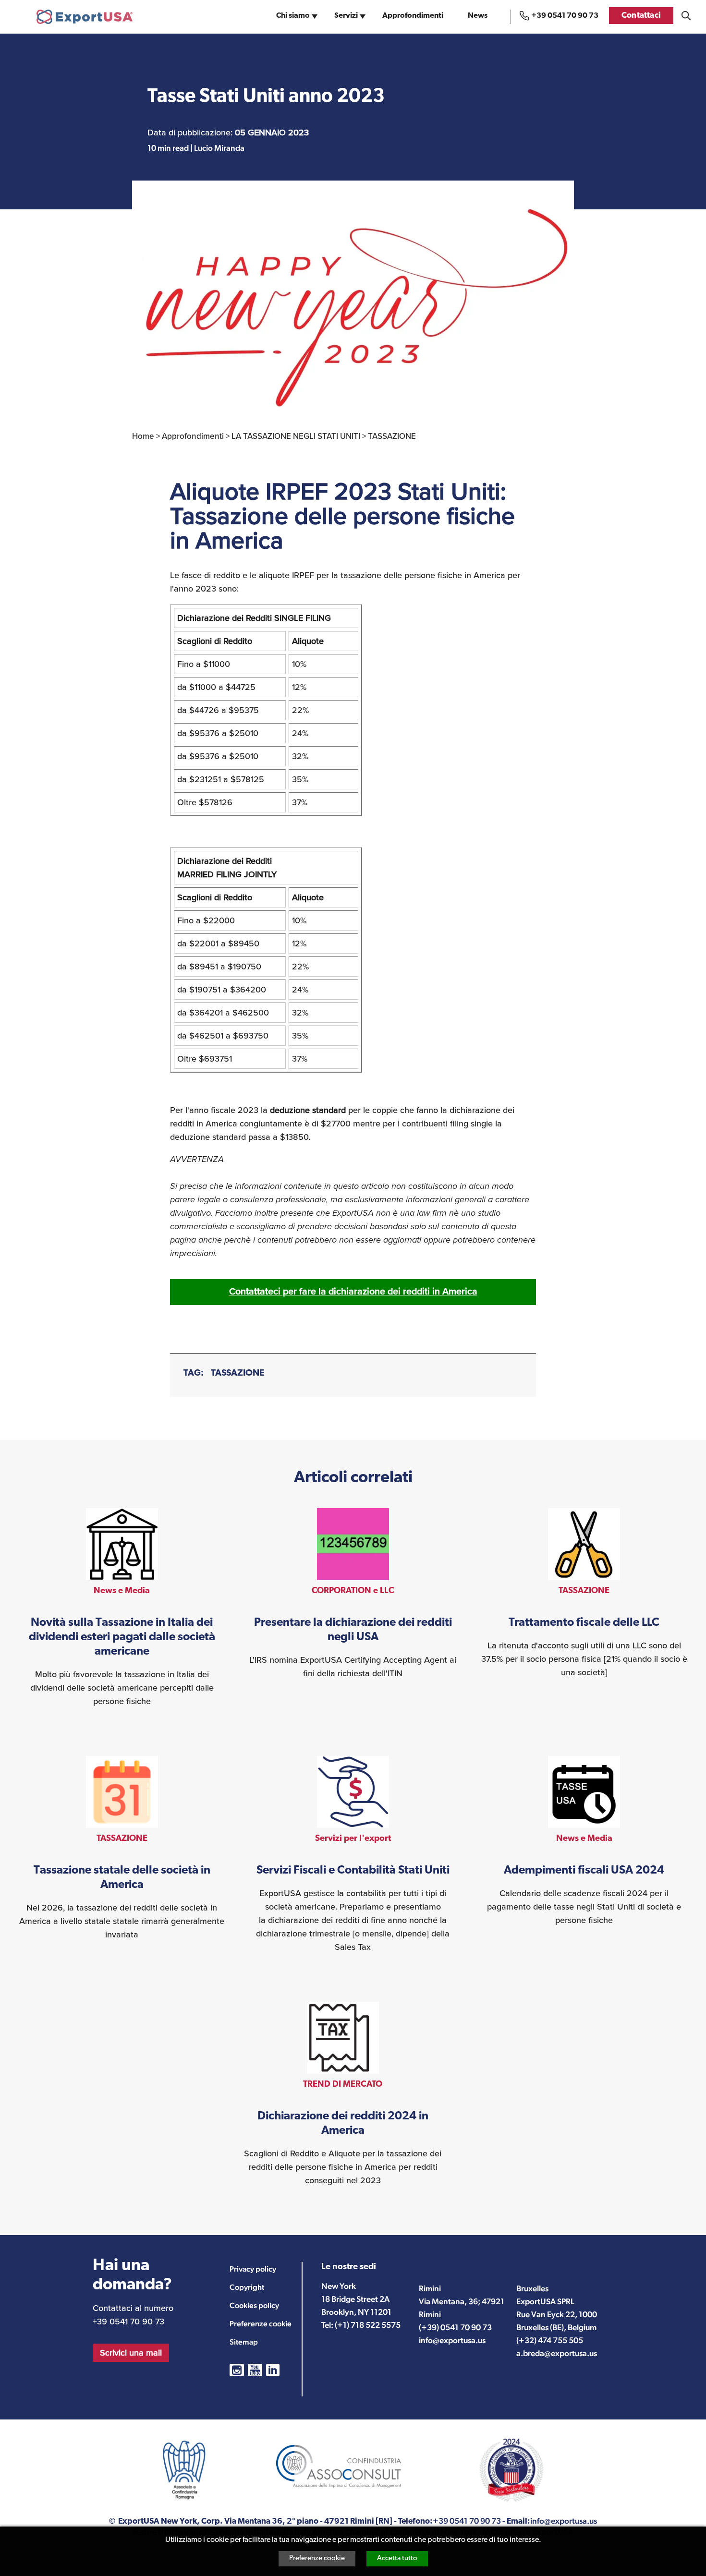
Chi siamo (293, 16)
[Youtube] (255, 2370)
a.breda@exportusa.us (557, 2353)
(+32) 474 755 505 (550, 2340)
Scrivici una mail (131, 2353)
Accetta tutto (397, 2558)
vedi (122, 1608)
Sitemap (244, 2342)
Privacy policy (253, 2269)
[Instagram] (237, 2370)
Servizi (346, 16)
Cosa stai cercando (686, 16)
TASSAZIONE (238, 1373)
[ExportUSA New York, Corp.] (85, 17)
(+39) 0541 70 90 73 (455, 2327)
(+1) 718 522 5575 (368, 2325)
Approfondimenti (413, 16)
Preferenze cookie (317, 2558)
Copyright (247, 2287)
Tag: (194, 1373)
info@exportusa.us (452, 2340)
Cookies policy (254, 2305)
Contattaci (641, 16)
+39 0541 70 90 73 (565, 16)
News (478, 16)
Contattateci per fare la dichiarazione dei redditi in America (353, 1291)
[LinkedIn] (273, 2370)
